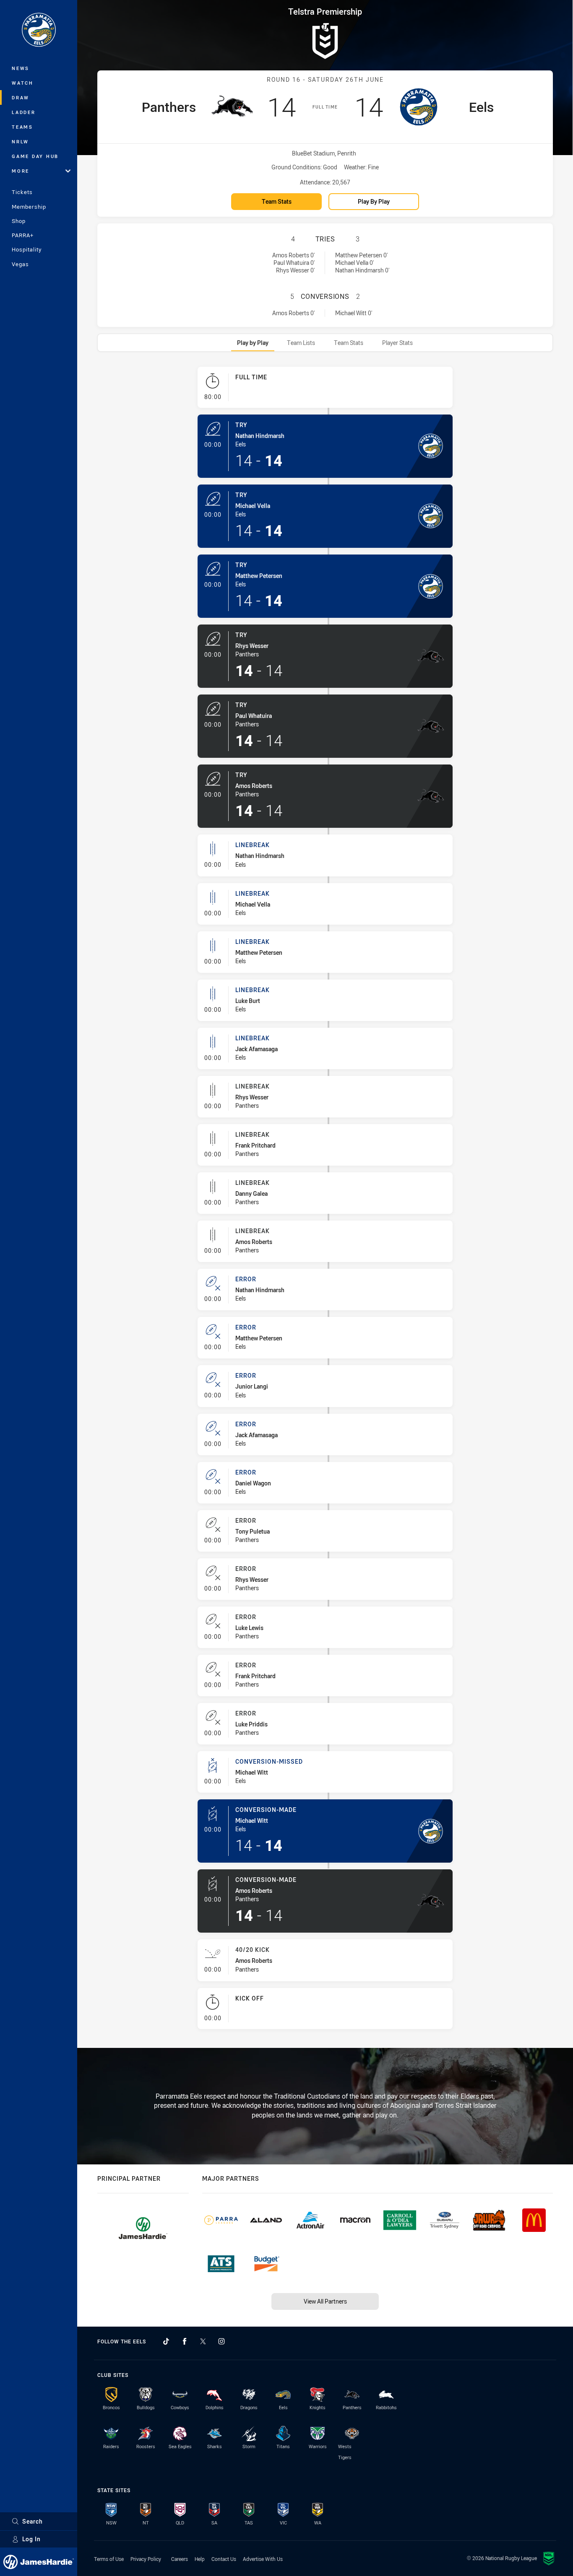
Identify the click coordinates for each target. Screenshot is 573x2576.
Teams (22, 127)
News (21, 68)
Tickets (22, 192)
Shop (19, 221)
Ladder (24, 112)
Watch (23, 83)
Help (200, 2559)
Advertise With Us (263, 2559)
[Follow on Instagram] (221, 2341)
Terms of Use (109, 2559)
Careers (180, 2559)
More (21, 171)
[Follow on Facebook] (185, 2341)
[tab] (253, 343)
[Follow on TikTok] (166, 2341)
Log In (31, 2539)
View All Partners (325, 2301)
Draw (21, 97)
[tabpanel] (325, 1201)
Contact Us (224, 2559)
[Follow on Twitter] (203, 2341)
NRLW (20, 141)
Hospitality (27, 249)
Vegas (20, 264)
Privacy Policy (146, 2559)
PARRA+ (23, 235)
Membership (29, 207)
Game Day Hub (35, 156)
